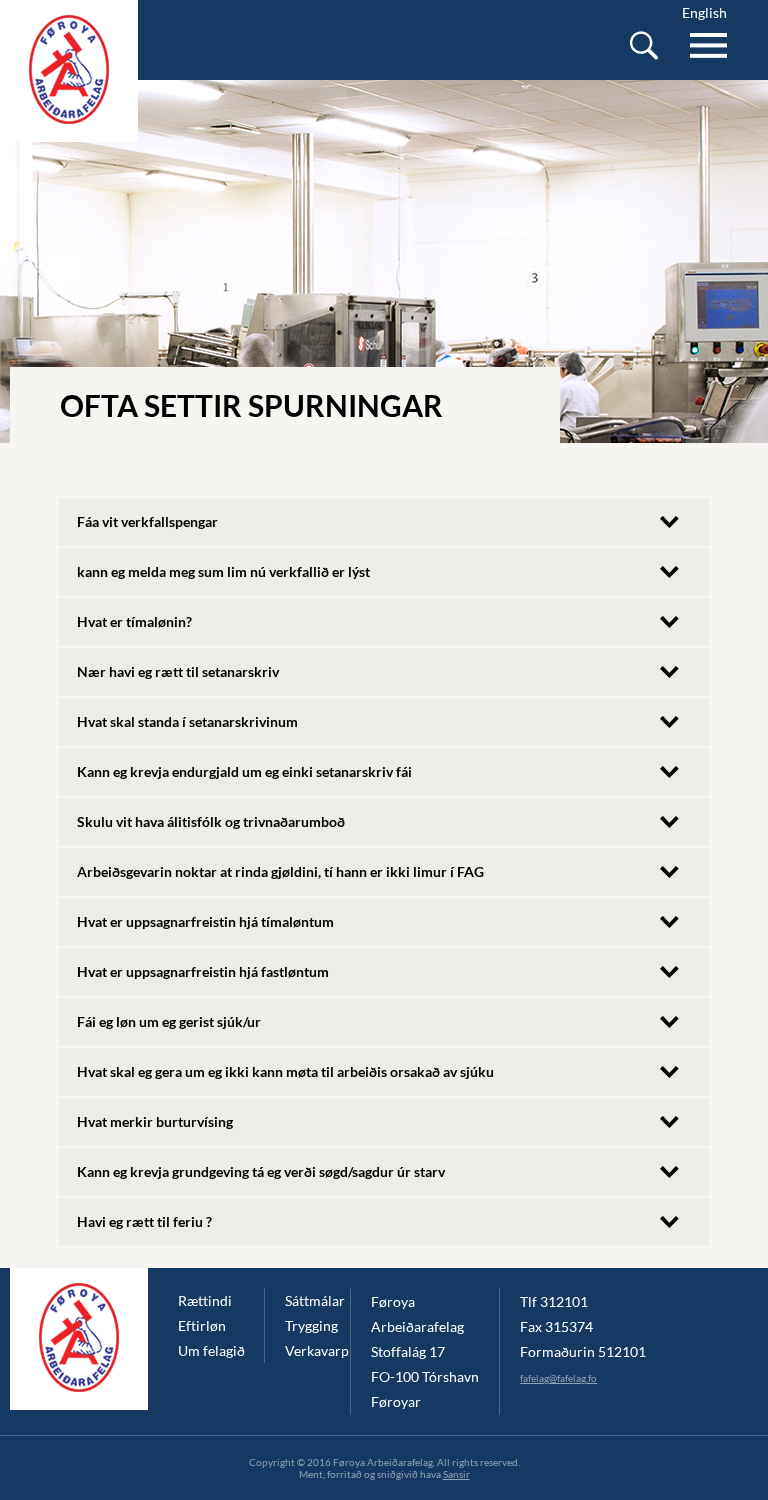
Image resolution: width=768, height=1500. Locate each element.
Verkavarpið (317, 1350)
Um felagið (211, 1350)
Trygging (311, 1325)
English (704, 12)
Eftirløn (202, 1325)
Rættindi (205, 1300)
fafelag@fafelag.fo (558, 1378)
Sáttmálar (315, 1300)
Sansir (456, 1474)
